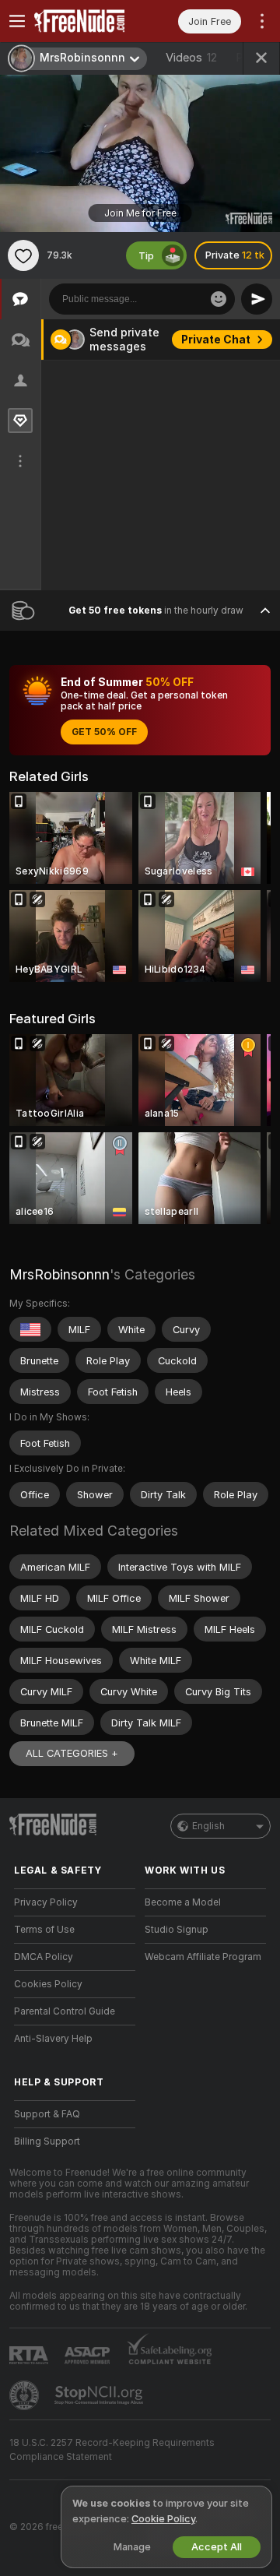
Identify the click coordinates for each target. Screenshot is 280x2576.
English (208, 1826)
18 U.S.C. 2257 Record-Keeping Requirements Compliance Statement (112, 2450)
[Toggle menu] (17, 21)
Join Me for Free (140, 213)
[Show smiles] (219, 299)
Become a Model (183, 1902)
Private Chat (216, 340)
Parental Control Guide (65, 2011)
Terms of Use (44, 1930)
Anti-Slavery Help (53, 2039)
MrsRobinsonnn (59, 1274)
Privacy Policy (46, 1902)
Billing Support (47, 2141)
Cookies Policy (48, 1984)
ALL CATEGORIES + (72, 1753)
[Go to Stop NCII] (100, 2395)
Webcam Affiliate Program (203, 1957)
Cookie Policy (163, 2519)
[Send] (257, 299)
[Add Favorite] (23, 255)
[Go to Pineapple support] (26, 2395)
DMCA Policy (44, 1957)
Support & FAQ (47, 2114)
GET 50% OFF (104, 732)
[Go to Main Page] (87, 21)
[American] (30, 1329)
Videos (191, 58)
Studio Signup (177, 1930)
